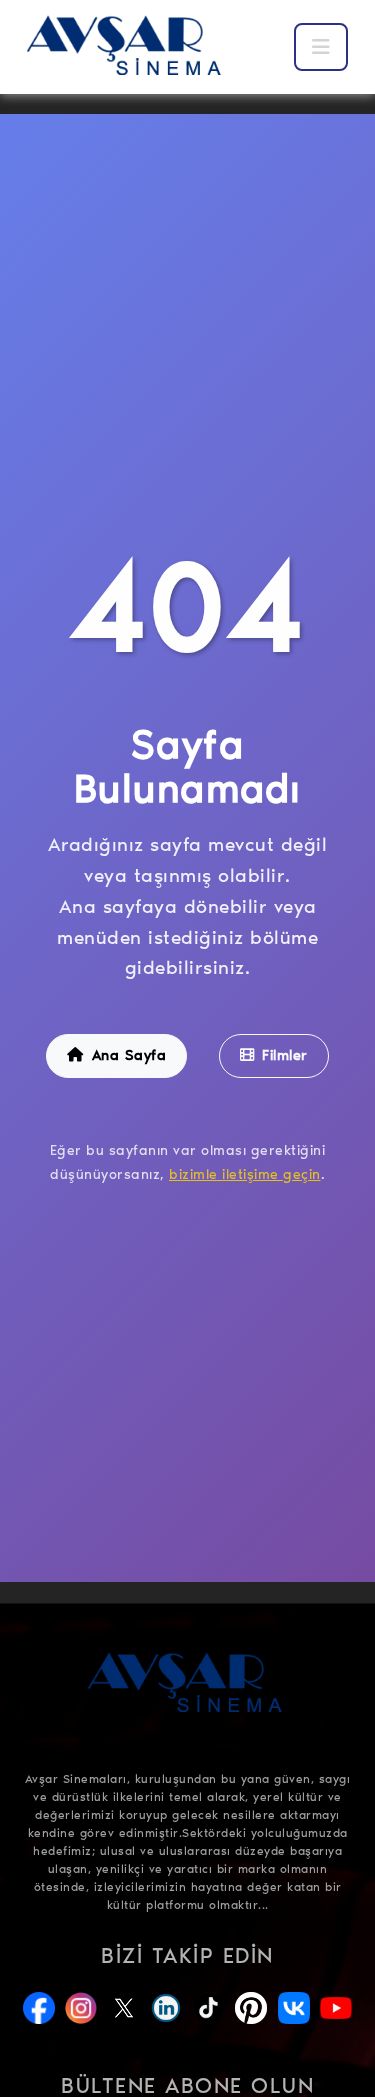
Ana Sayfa (129, 1055)
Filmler (285, 1055)
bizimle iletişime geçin (245, 1174)
